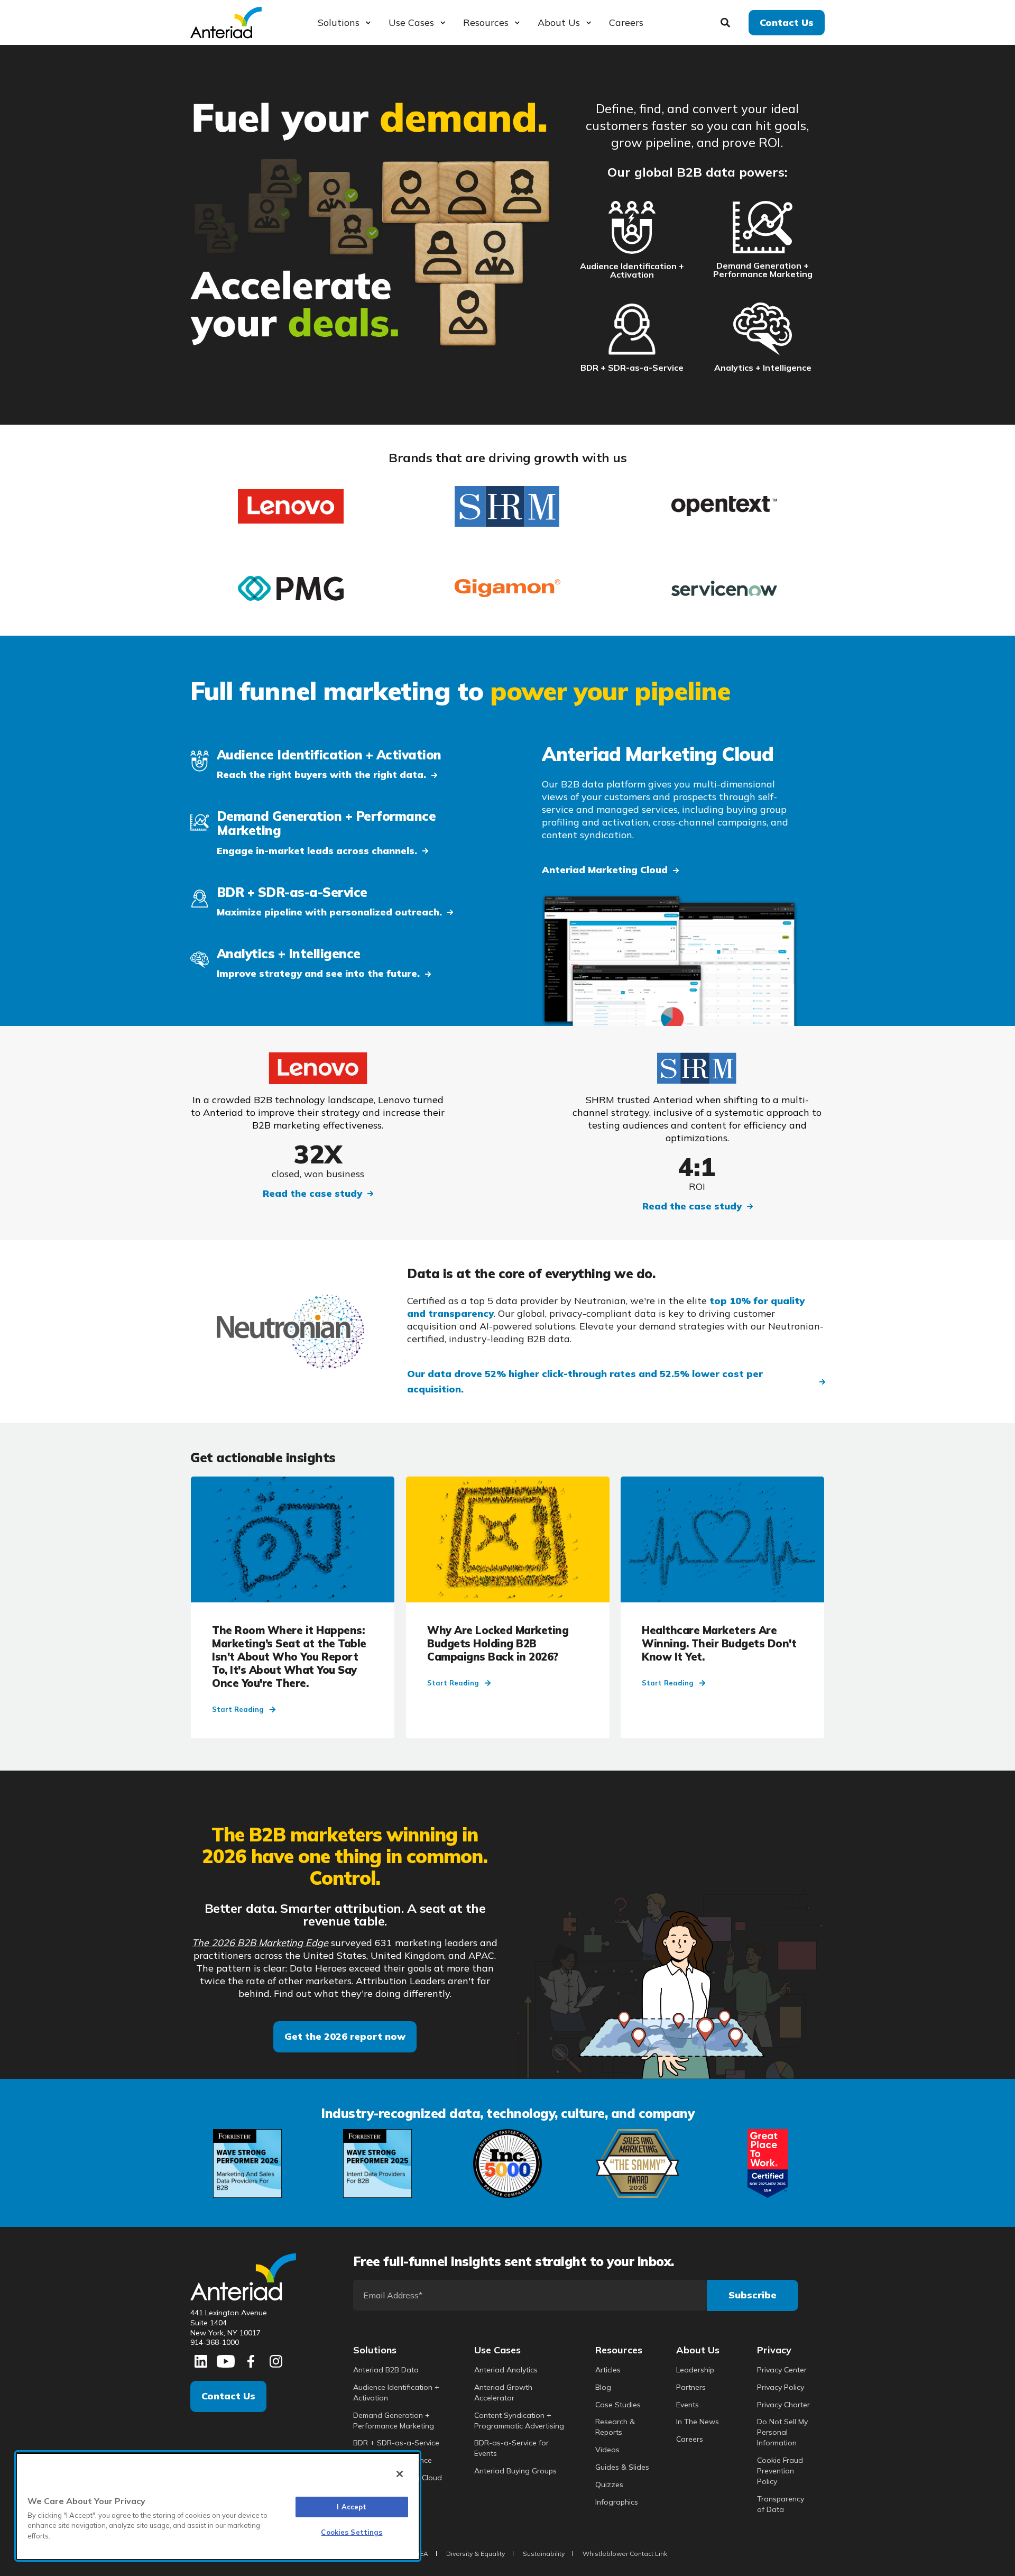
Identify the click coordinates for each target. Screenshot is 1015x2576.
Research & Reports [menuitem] (615, 2427)
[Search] (727, 21)
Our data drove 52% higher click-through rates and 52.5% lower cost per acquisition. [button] (585, 1381)
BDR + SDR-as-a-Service (632, 368)
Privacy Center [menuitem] (782, 2370)
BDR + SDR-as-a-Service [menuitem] (396, 2443)
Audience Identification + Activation (632, 270)
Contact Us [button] (787, 22)
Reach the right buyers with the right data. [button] (321, 774)
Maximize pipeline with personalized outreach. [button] (329, 912)
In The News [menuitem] (698, 2422)
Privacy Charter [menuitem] (783, 2405)
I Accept (352, 2507)
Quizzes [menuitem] (609, 2485)
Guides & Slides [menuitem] (622, 2467)
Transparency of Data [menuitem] (781, 2504)
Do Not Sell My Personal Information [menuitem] (782, 2432)
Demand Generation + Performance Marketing (763, 270)
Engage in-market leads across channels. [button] (317, 851)
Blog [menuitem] (603, 2387)
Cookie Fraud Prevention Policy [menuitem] (780, 2471)
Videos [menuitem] (607, 2450)
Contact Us (228, 2396)
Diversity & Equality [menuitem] (476, 2554)
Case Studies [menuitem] (618, 2405)
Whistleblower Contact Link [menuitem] (625, 2554)
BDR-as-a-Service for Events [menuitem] (511, 2448)
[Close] (400, 2474)
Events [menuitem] (688, 2405)
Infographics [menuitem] (617, 2502)
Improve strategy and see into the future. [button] (318, 973)
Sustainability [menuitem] (544, 2554)
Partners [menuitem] (691, 2387)
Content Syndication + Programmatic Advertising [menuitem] (519, 2421)
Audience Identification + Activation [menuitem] (396, 2392)
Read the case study (312, 1193)
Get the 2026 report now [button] (345, 2036)
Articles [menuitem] (608, 2370)
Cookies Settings (352, 2532)
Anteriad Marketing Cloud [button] (605, 870)
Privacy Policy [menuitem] (781, 2387)
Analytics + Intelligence (763, 368)
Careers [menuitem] (690, 2439)
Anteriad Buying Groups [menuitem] (515, 2471)
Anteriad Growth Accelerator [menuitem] (503, 2392)
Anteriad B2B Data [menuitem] (386, 2370)
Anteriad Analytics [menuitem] (506, 2370)
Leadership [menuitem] (695, 2370)
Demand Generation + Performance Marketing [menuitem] (394, 2421)
